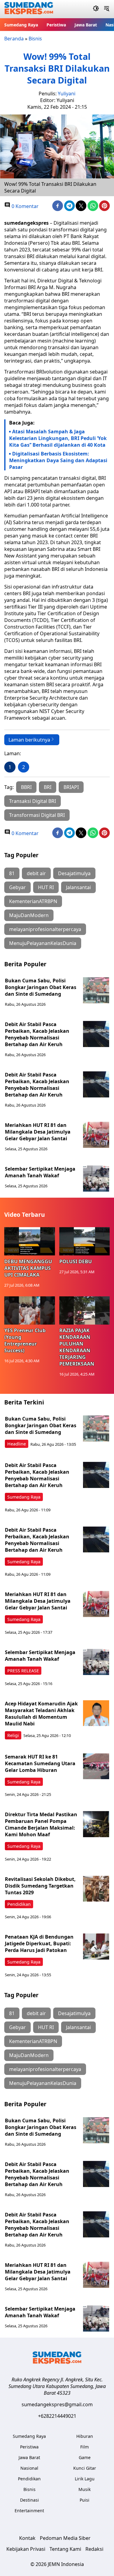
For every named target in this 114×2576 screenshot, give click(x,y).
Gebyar (17, 887)
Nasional (29, 2468)
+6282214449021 (57, 2416)
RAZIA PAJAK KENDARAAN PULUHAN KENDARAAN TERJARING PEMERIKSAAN (77, 1347)
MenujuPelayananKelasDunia (43, 943)
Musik (85, 2489)
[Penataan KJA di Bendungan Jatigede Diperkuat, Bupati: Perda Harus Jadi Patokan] (96, 1947)
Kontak (27, 2538)
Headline (17, 1444)
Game (85, 2457)
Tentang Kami (65, 2549)
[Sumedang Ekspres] (29, 9)
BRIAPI (71, 787)
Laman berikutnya (29, 740)
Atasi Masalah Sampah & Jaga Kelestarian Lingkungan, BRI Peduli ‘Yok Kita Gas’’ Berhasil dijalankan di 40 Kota (58, 438)
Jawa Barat (86, 25)
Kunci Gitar (85, 2468)
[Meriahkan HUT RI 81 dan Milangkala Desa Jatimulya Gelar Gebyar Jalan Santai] (96, 1135)
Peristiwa (56, 25)
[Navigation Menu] (107, 9)
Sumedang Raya (21, 25)
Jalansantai (78, 887)
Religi (13, 1735)
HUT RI (46, 887)
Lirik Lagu (85, 2479)
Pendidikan (19, 1904)
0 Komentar (24, 206)
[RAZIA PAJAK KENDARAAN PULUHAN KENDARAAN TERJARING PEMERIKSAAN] (85, 1311)
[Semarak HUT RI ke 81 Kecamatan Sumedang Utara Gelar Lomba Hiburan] (96, 1766)
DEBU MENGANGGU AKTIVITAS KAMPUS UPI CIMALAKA (28, 1268)
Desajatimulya (74, 873)
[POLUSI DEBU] (85, 1241)
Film (85, 2447)
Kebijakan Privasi (26, 2549)
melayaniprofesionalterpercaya (45, 929)
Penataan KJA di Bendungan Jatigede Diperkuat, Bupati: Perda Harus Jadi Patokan (39, 1943)
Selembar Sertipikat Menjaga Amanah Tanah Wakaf (40, 1172)
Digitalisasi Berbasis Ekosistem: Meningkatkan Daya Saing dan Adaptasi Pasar (58, 460)
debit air (36, 873)
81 (12, 873)
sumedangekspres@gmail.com (57, 2404)
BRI (48, 787)
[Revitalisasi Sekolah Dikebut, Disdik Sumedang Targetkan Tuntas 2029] (96, 1889)
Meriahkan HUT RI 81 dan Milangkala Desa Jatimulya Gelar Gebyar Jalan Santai (38, 1132)
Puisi (85, 2500)
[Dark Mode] (96, 9)
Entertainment (29, 2511)
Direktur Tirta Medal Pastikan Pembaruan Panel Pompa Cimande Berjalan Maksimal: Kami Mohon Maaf (41, 1824)
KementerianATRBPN (33, 901)
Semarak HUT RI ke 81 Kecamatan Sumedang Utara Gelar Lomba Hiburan (40, 1763)
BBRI (26, 787)
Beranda (14, 39)
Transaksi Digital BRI (33, 801)
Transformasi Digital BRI (37, 815)
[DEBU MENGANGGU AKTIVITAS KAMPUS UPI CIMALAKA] (30, 1241)
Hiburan (85, 2436)
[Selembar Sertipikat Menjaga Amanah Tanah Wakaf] (96, 1179)
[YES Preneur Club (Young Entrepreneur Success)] (30, 1311)
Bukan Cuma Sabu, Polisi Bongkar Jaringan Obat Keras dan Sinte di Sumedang (41, 987)
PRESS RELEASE (23, 1671)
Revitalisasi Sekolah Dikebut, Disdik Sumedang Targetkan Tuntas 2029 (40, 1886)
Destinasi (29, 2500)
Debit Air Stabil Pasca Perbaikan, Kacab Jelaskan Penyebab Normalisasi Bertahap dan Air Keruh (37, 1034)
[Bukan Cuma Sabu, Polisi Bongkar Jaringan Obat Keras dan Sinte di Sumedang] (96, 990)
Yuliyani (67, 94)
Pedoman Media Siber (65, 2538)
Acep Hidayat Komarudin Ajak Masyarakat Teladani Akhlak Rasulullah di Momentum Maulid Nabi (41, 1714)
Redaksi (94, 2549)
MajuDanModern (29, 915)
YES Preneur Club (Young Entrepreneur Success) (25, 1340)
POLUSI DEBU (76, 1261)
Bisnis (35, 39)
